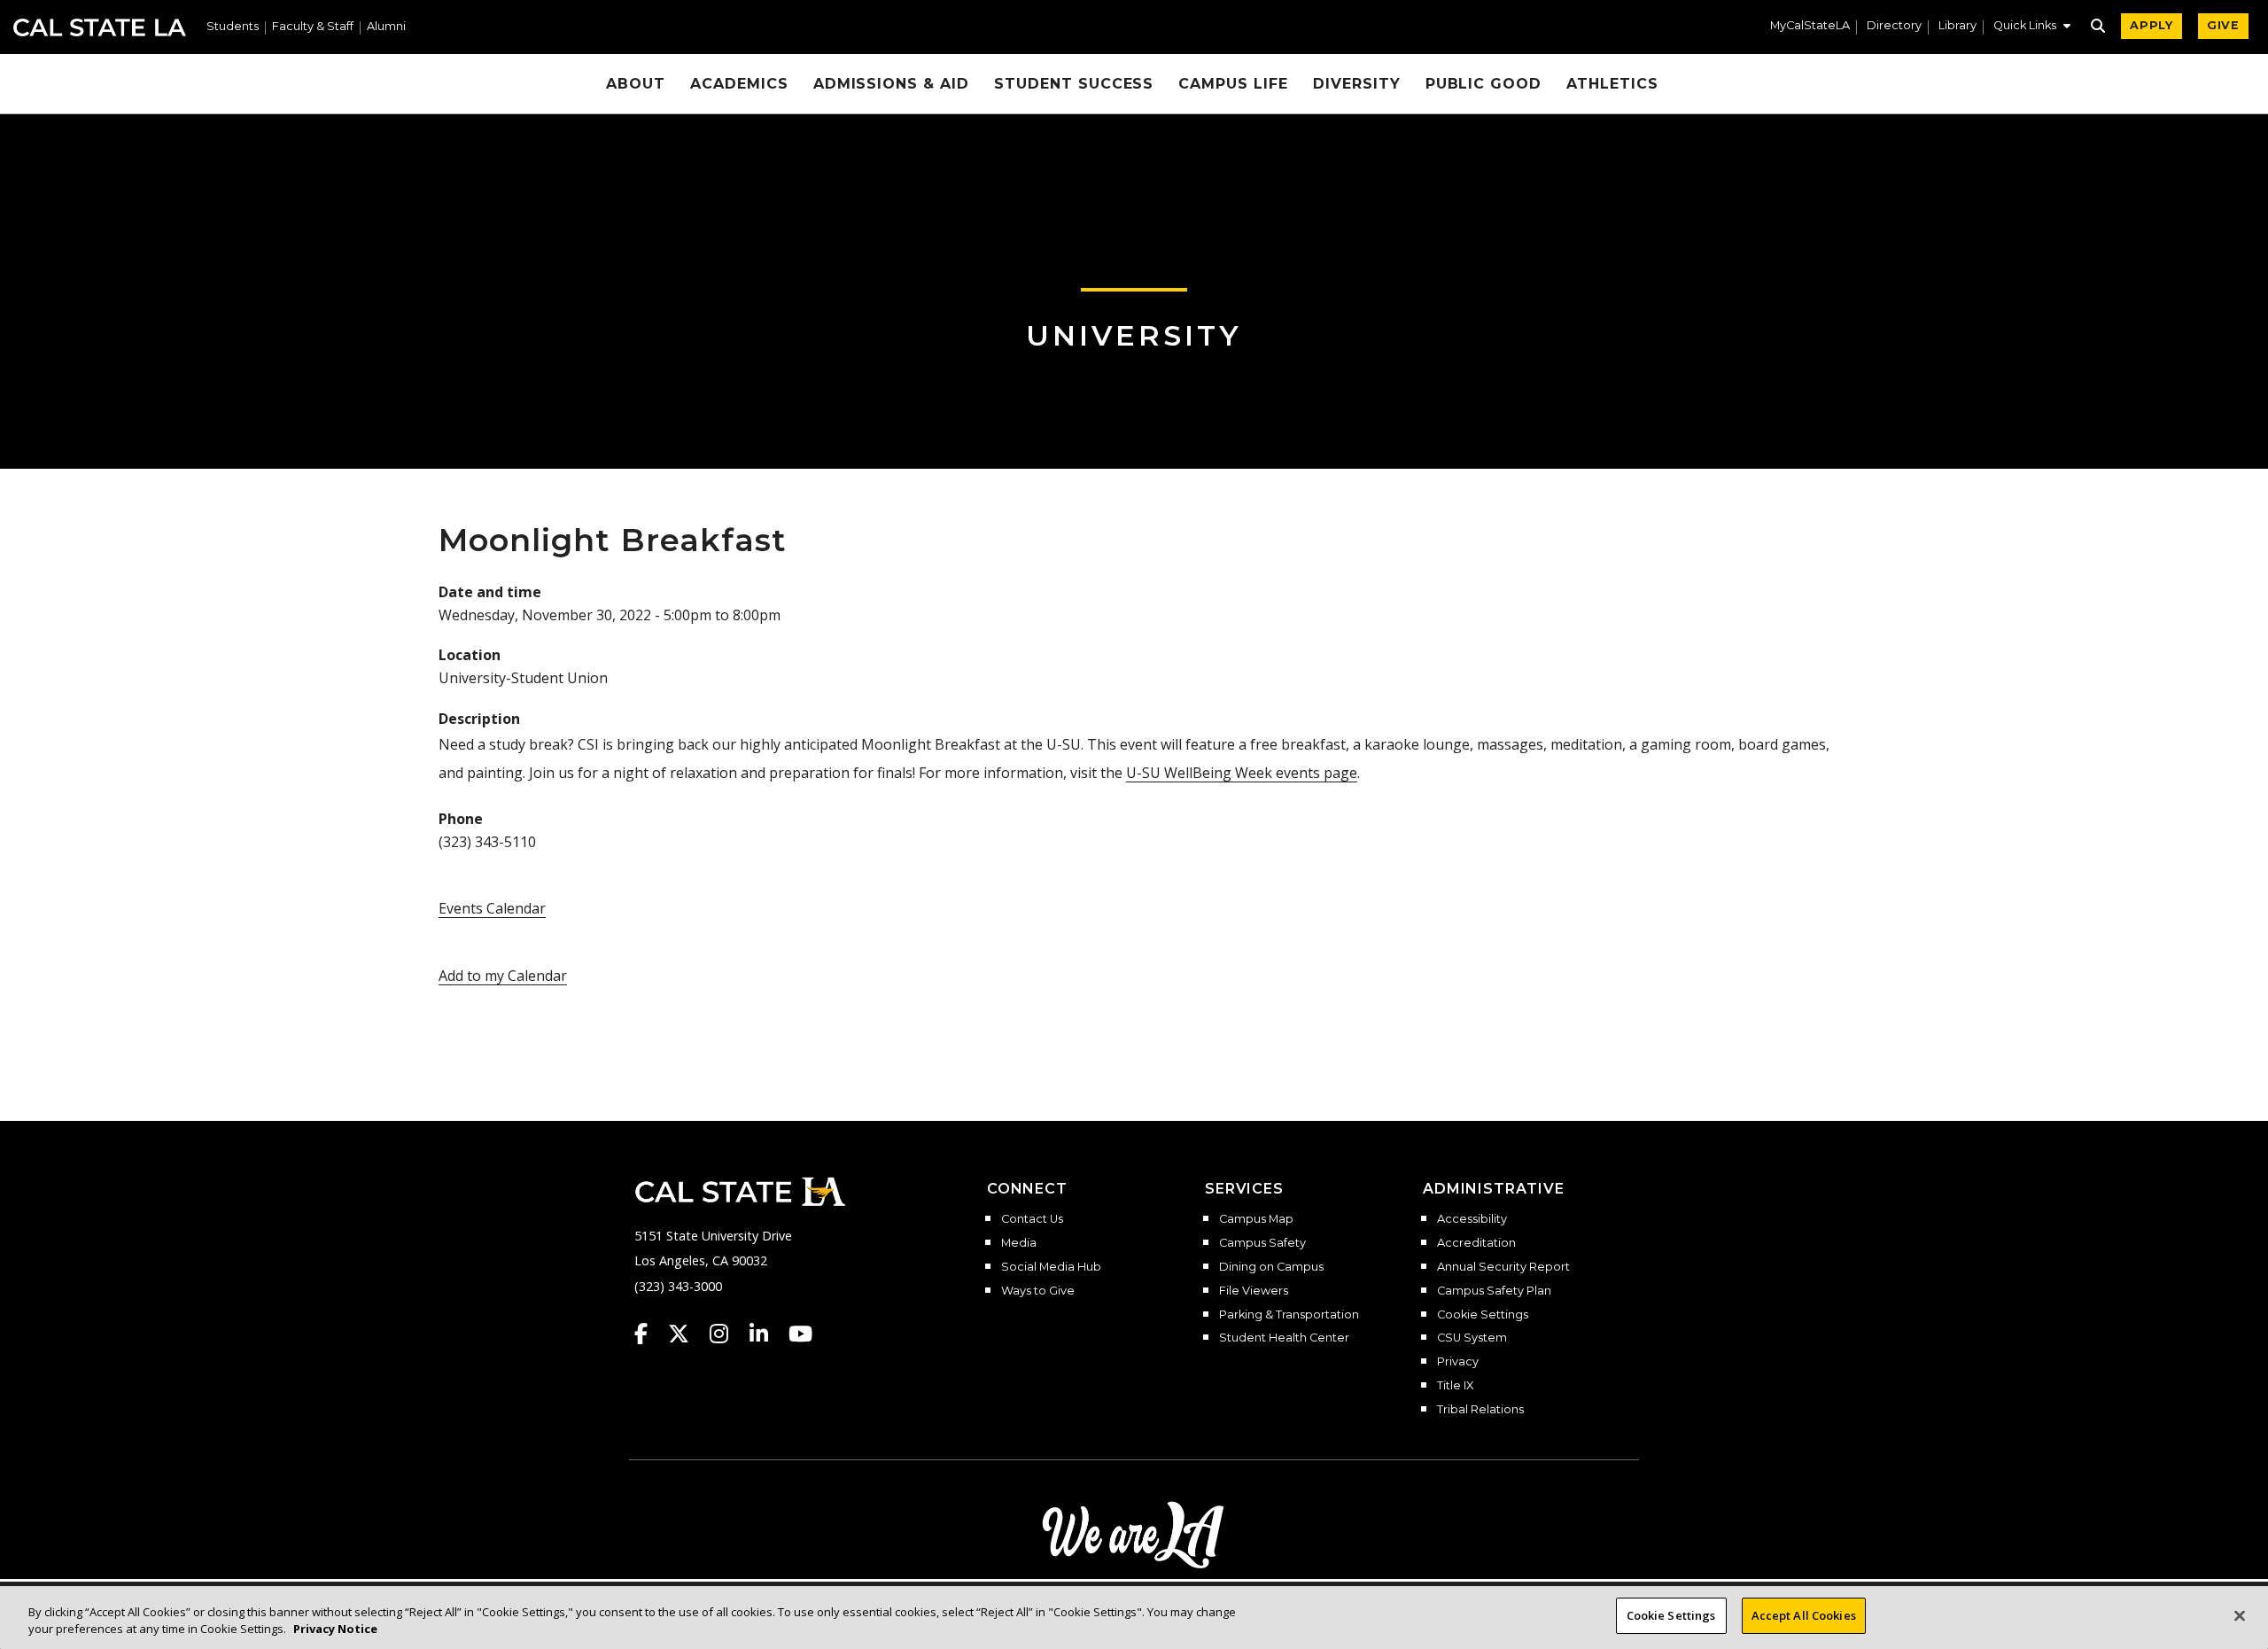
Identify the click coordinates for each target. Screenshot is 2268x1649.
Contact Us (1032, 1219)
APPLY (2151, 25)
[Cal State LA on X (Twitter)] (687, 1334)
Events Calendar (492, 908)
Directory (1894, 26)
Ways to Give (1038, 1291)
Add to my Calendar (503, 976)
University (1134, 335)
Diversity (1357, 84)
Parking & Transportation (1289, 1315)
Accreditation (1476, 1243)
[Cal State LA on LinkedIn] (767, 1334)
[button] (2032, 27)
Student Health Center (1284, 1338)
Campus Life (1233, 84)
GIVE (2223, 25)
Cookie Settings (1483, 1315)
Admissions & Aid (891, 84)
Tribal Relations (1480, 1410)
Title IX (1455, 1386)
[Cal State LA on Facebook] (649, 1334)
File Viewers (1254, 1291)
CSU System (1472, 1338)
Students (233, 27)
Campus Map (1256, 1219)
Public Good (1484, 84)
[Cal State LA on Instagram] (727, 1334)
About (636, 84)
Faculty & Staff (313, 27)
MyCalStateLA (1810, 26)
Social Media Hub (1051, 1267)
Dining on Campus (1271, 1267)
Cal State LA (100, 27)
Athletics (1612, 84)
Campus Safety (1262, 1243)
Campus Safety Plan (1494, 1291)
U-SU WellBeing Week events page (1242, 773)
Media (1019, 1243)
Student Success (1074, 84)
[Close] (2240, 1615)
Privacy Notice (335, 1630)
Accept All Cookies (1804, 1615)
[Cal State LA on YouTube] (800, 1334)
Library (1957, 26)
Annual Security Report (1503, 1267)
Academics (739, 84)
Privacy (1458, 1362)
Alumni (386, 27)
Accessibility (1472, 1219)
